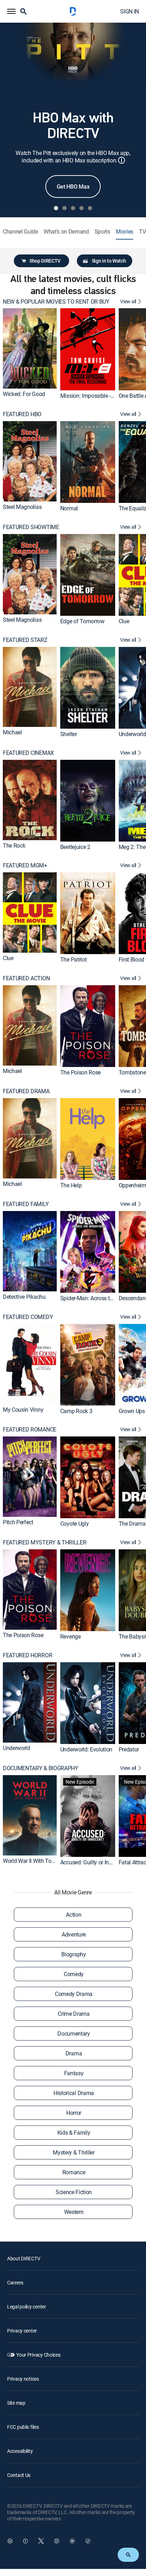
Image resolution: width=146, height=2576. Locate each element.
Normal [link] (69, 508)
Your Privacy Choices (38, 2355)
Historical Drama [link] (74, 2093)
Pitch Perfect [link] (18, 1522)
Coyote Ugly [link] (74, 1524)
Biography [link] (74, 1954)
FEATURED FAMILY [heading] (26, 1204)
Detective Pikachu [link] (24, 1296)
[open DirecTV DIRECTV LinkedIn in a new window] (10, 2541)
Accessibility (20, 2451)
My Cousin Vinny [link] (23, 1409)
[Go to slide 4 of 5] (82, 208)
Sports (102, 232)
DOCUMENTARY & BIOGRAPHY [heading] (41, 1768)
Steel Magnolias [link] (22, 507)
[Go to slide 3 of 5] (73, 208)
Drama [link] (74, 2053)
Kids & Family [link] (74, 2133)
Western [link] (74, 2212)
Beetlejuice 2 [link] (75, 847)
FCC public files (23, 2427)
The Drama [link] (132, 1524)
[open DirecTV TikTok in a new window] (88, 2541)
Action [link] (74, 1915)
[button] (11, 11)
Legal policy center (27, 2307)
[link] (30, 348)
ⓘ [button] (122, 160)
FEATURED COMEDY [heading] (28, 1317)
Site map (16, 2403)
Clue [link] (124, 621)
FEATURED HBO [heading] (22, 414)
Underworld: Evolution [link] (86, 1749)
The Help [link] (71, 1185)
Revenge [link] (71, 1636)
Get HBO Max (73, 187)
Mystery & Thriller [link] (74, 2152)
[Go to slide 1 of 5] (56, 208)
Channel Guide (20, 232)
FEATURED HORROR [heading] (27, 1655)
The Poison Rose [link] (80, 1072)
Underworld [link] (132, 734)
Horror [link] (74, 2113)
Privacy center (22, 2331)
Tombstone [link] (132, 1072)
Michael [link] (12, 732)
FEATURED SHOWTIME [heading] (31, 527)
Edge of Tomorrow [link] (82, 621)
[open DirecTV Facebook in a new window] (26, 2541)
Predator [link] (129, 1749)
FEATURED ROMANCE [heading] (30, 1430)
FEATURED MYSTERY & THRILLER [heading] (44, 1542)
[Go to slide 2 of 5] (64, 208)
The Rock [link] (14, 845)
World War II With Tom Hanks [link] (38, 1860)
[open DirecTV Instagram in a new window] (57, 2541)
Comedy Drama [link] (74, 1994)
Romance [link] (74, 2172)
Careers (15, 2282)
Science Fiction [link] (74, 2192)
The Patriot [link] (73, 959)
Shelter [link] (69, 734)
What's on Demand (66, 232)
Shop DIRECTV (45, 261)
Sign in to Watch (109, 261)
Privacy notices (23, 2379)
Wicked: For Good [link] (24, 394)
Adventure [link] (74, 1934)
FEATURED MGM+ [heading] (25, 865)
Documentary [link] (74, 2033)
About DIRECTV (24, 2258)
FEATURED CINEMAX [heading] (28, 753)
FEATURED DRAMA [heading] (26, 1091)
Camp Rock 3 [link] (76, 1411)
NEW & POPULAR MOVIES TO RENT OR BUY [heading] (56, 302)
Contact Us (19, 2475)
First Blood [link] (131, 959)
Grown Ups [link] (132, 1411)
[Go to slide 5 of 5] (90, 208)
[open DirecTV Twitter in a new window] (41, 2541)
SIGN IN (130, 11)
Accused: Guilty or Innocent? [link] (94, 1862)
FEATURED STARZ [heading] (25, 640)
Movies (125, 232)
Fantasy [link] (74, 2073)
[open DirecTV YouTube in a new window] (72, 2541)
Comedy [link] (74, 1974)
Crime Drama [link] (74, 2014)
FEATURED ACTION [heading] (26, 978)
